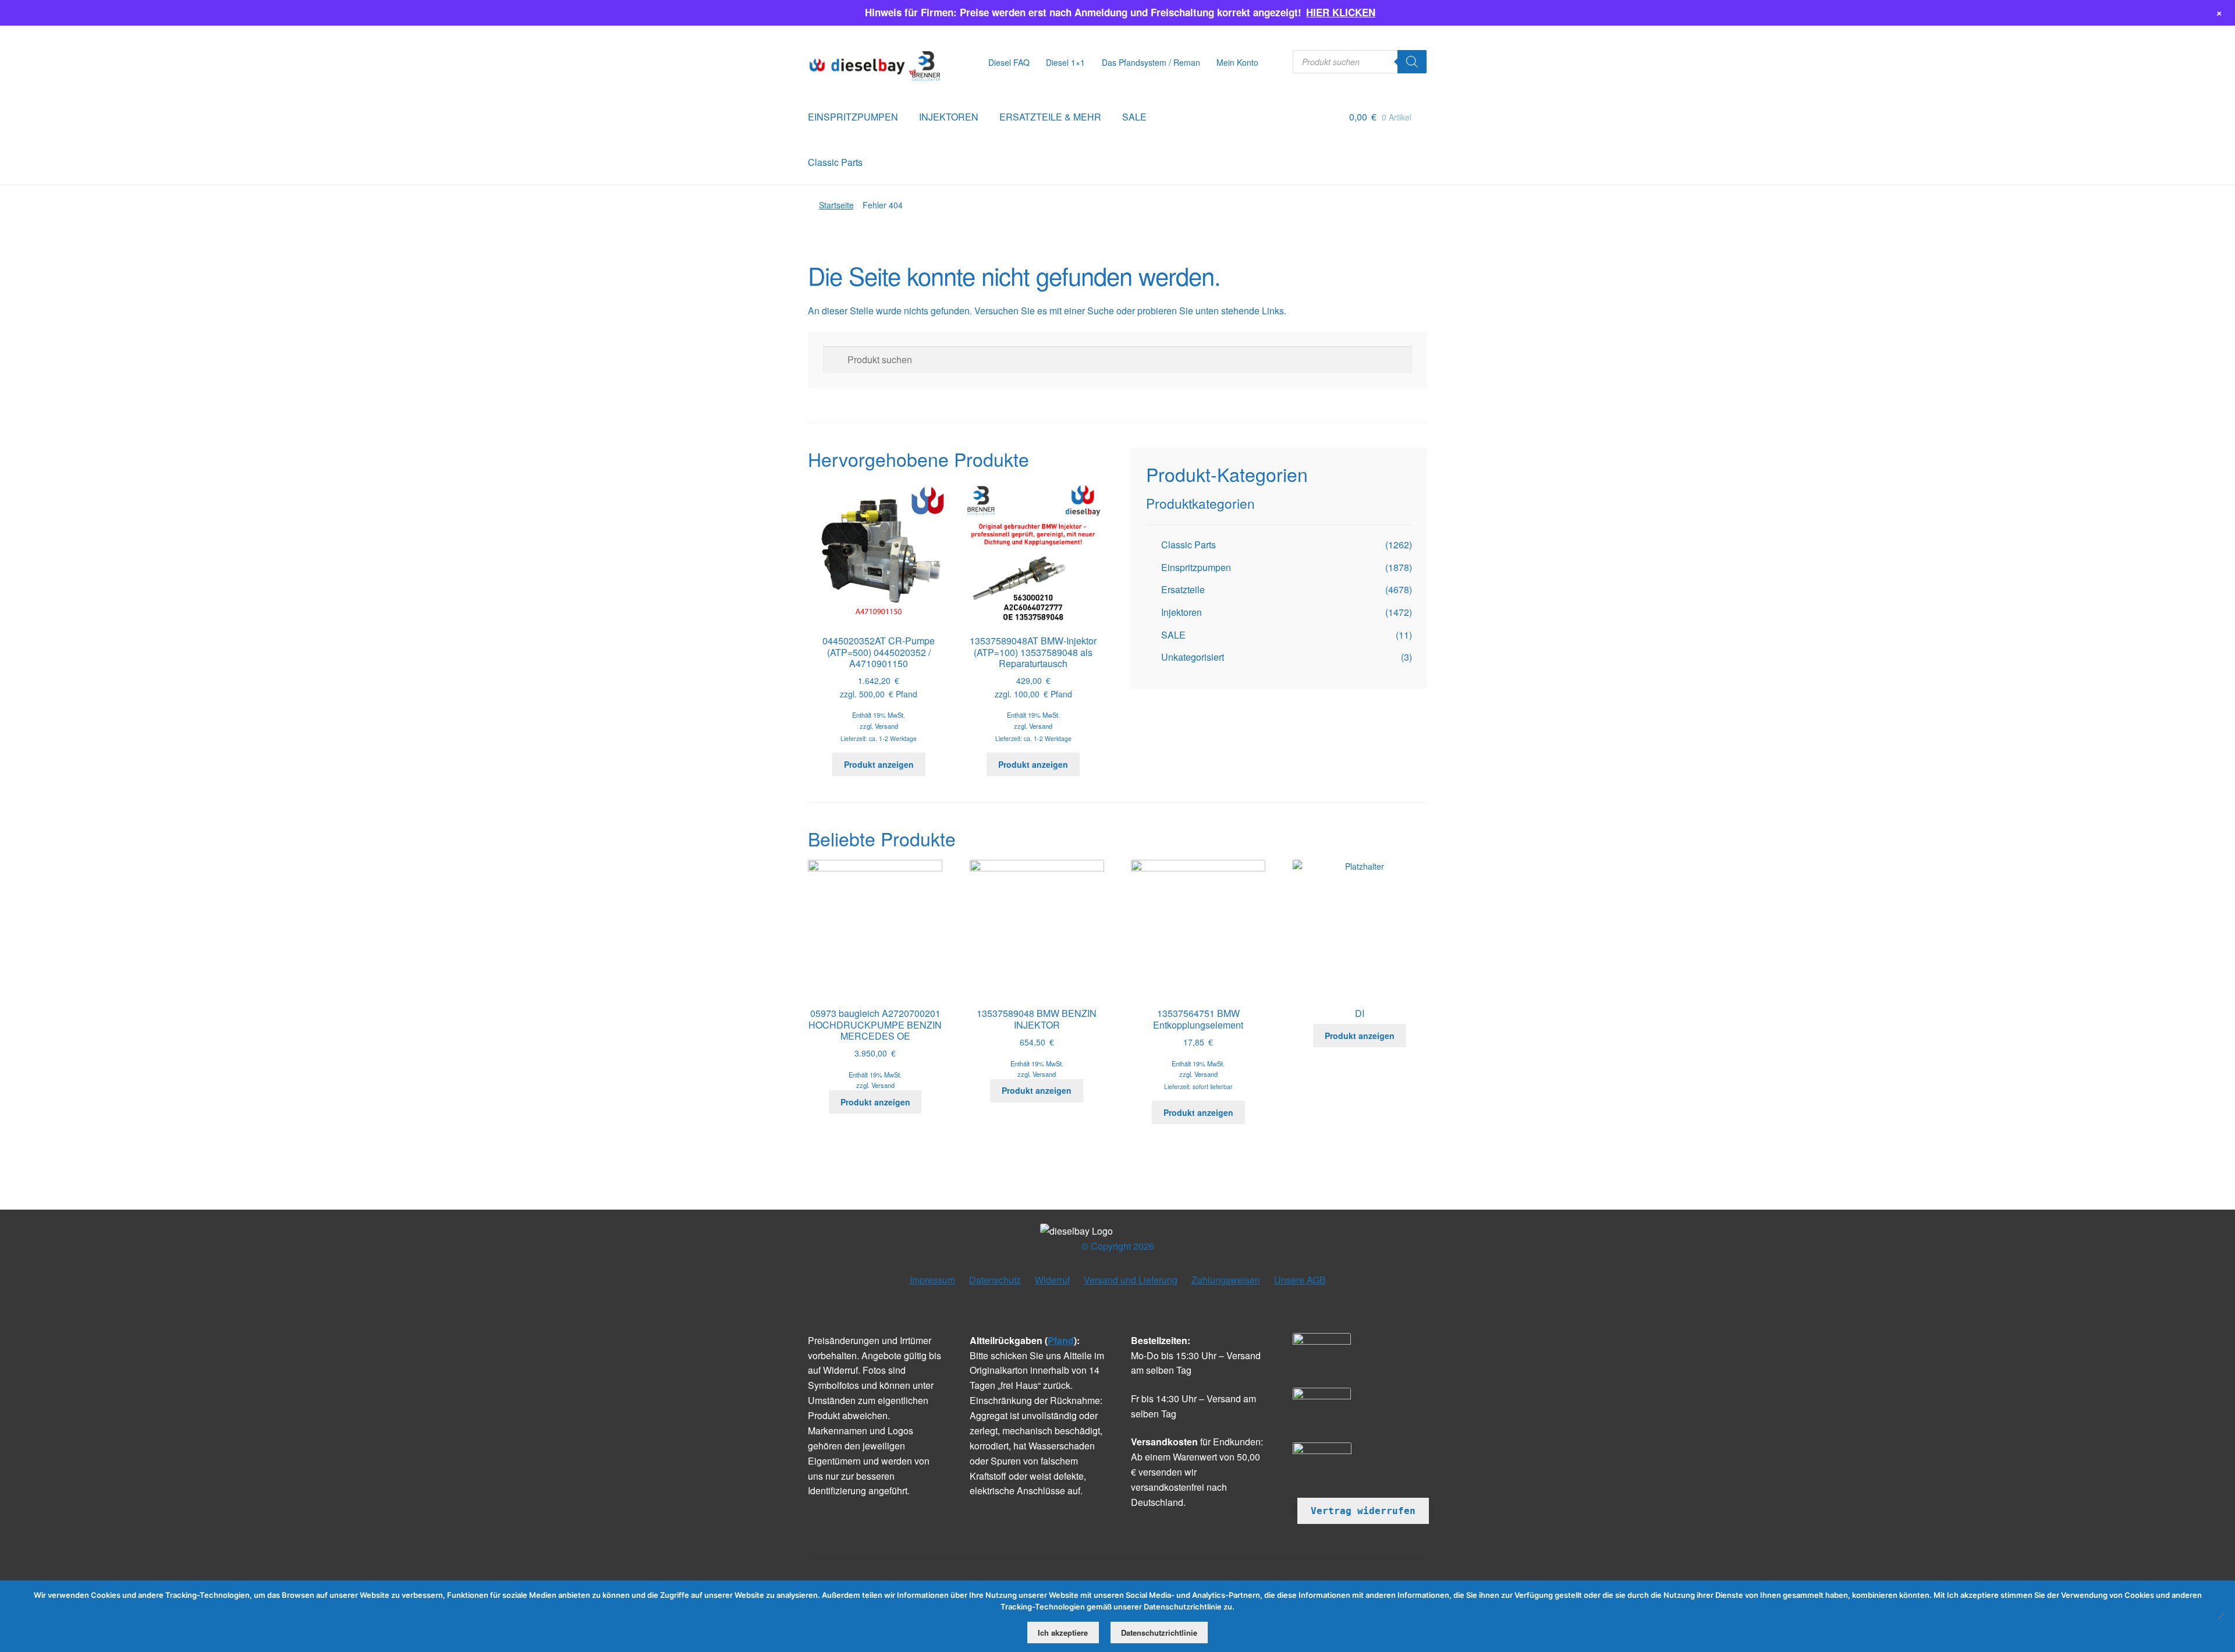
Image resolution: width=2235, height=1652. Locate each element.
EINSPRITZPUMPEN (853, 117)
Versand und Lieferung (1131, 1280)
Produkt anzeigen (879, 764)
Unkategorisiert (1193, 657)
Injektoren (1182, 612)
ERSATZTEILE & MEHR (1050, 117)
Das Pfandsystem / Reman (1151, 62)
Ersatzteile (1183, 589)
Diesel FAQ (1009, 62)
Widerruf (1052, 1280)
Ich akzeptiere (1063, 1632)
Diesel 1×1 (1065, 62)
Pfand (1061, 1340)
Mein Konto (1237, 62)
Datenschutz (995, 1280)
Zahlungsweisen (1226, 1280)
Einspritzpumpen (1196, 567)
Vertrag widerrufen (1363, 1511)
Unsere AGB (1300, 1280)
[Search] (1412, 62)
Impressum (932, 1280)
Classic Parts (835, 162)
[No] (2220, 1616)
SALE (1134, 117)
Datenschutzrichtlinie (1159, 1632)
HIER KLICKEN (1341, 12)
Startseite (836, 205)
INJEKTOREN (949, 117)
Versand (886, 726)
